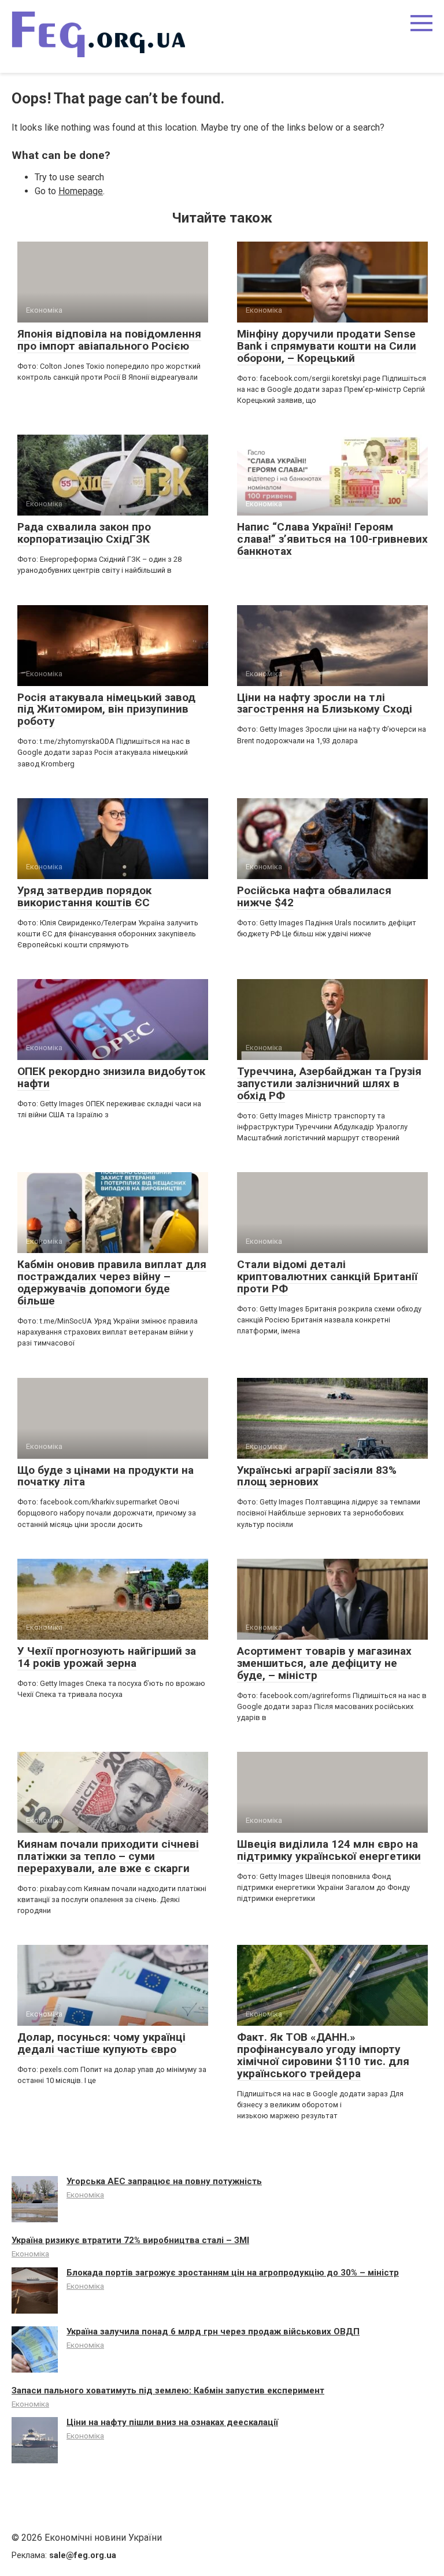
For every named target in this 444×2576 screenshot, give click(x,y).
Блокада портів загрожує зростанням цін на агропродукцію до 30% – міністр (233, 2273)
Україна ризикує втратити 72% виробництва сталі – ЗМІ (130, 2240)
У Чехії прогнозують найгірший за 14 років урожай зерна (107, 1657)
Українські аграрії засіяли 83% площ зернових (317, 1476)
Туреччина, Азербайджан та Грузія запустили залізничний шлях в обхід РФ (329, 1083)
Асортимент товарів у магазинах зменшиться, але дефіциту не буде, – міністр (324, 1663)
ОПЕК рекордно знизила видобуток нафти (111, 1077)
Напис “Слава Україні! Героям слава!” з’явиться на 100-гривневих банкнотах (332, 539)
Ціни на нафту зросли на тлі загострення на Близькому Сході (325, 703)
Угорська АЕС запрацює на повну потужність (164, 2181)
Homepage (81, 191)
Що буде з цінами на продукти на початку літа (106, 1476)
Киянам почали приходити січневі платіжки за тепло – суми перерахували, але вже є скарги (108, 1856)
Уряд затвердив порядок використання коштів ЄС (84, 896)
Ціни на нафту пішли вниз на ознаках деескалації (172, 2422)
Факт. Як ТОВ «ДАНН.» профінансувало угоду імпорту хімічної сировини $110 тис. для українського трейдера (323, 2055)
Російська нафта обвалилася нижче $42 (314, 896)
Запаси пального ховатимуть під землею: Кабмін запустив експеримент (168, 2390)
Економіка (85, 2195)
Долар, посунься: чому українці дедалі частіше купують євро (101, 2043)
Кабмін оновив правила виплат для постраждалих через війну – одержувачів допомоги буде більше (112, 1283)
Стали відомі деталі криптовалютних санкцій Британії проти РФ (327, 1276)
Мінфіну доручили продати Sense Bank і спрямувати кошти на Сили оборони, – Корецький (327, 346)
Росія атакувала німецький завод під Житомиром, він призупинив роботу (106, 709)
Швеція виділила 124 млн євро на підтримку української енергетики (329, 1850)
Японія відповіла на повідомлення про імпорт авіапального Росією (109, 340)
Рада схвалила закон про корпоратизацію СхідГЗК (84, 533)
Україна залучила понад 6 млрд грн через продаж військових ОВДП (213, 2332)
